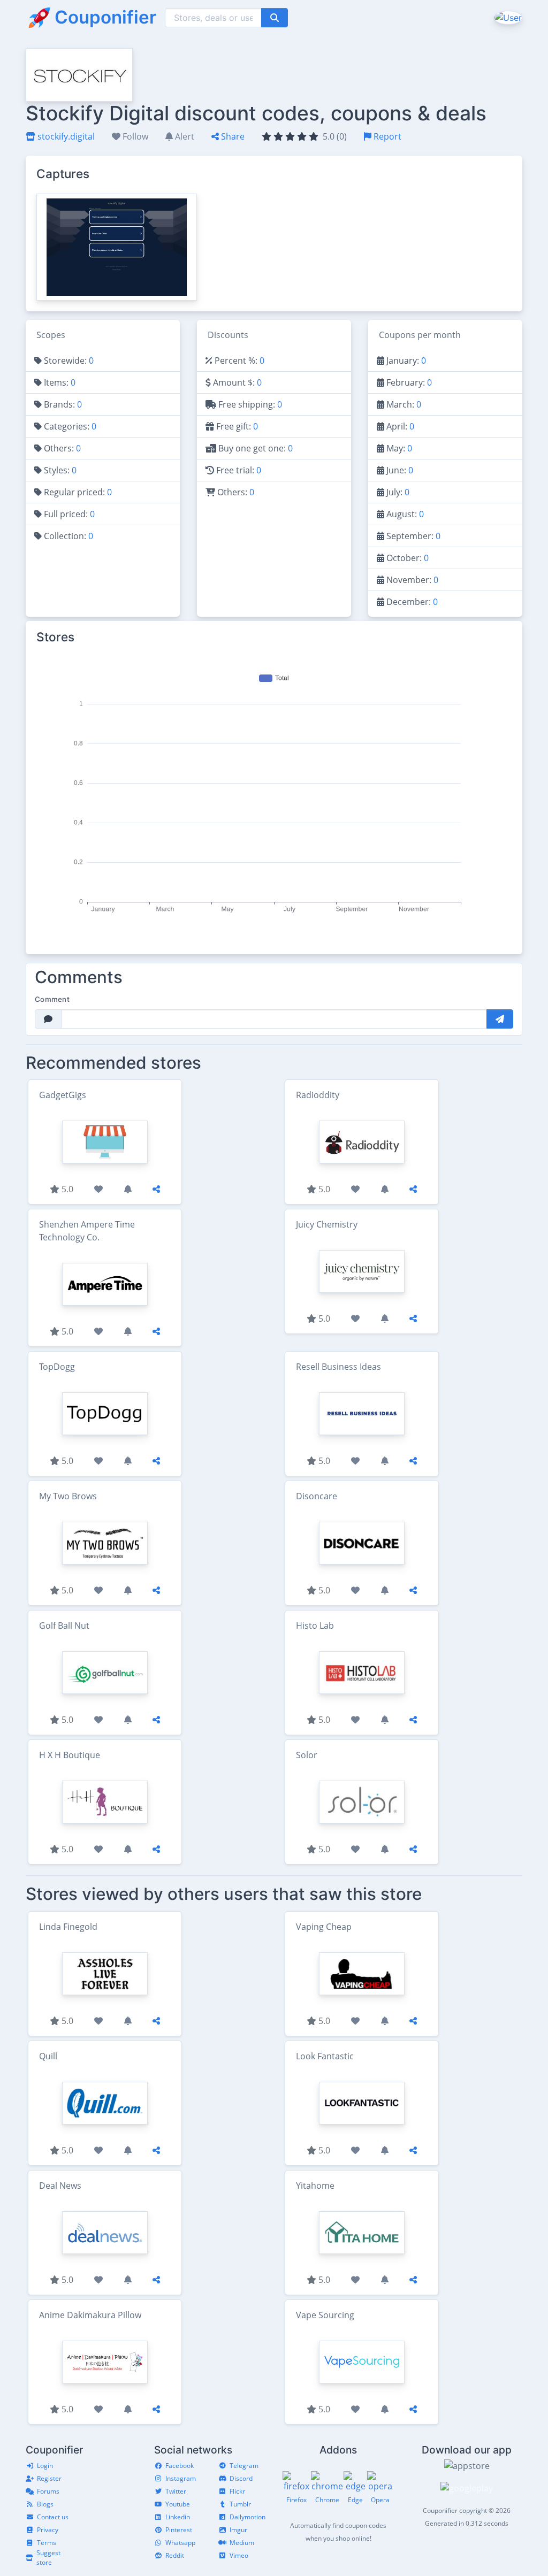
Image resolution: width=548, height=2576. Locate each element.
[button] (507, 17)
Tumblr (240, 2504)
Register (49, 2478)
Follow (134, 136)
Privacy (48, 2530)
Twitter (176, 2491)
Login (45, 2466)
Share (232, 136)
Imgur (238, 2530)
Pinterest (179, 2530)
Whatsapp (180, 2543)
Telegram (244, 2466)
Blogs (45, 2504)
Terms (47, 2543)
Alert (184, 136)
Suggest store (48, 2558)
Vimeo (239, 2555)
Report (386, 136)
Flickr (237, 2491)
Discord (241, 2478)
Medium (242, 2543)
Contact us (53, 2517)
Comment (52, 999)
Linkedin (178, 2517)
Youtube (178, 2504)
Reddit (175, 2555)
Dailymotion (248, 2517)
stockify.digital (65, 136)
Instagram (181, 2478)
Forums (48, 2491)
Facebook (180, 2466)
